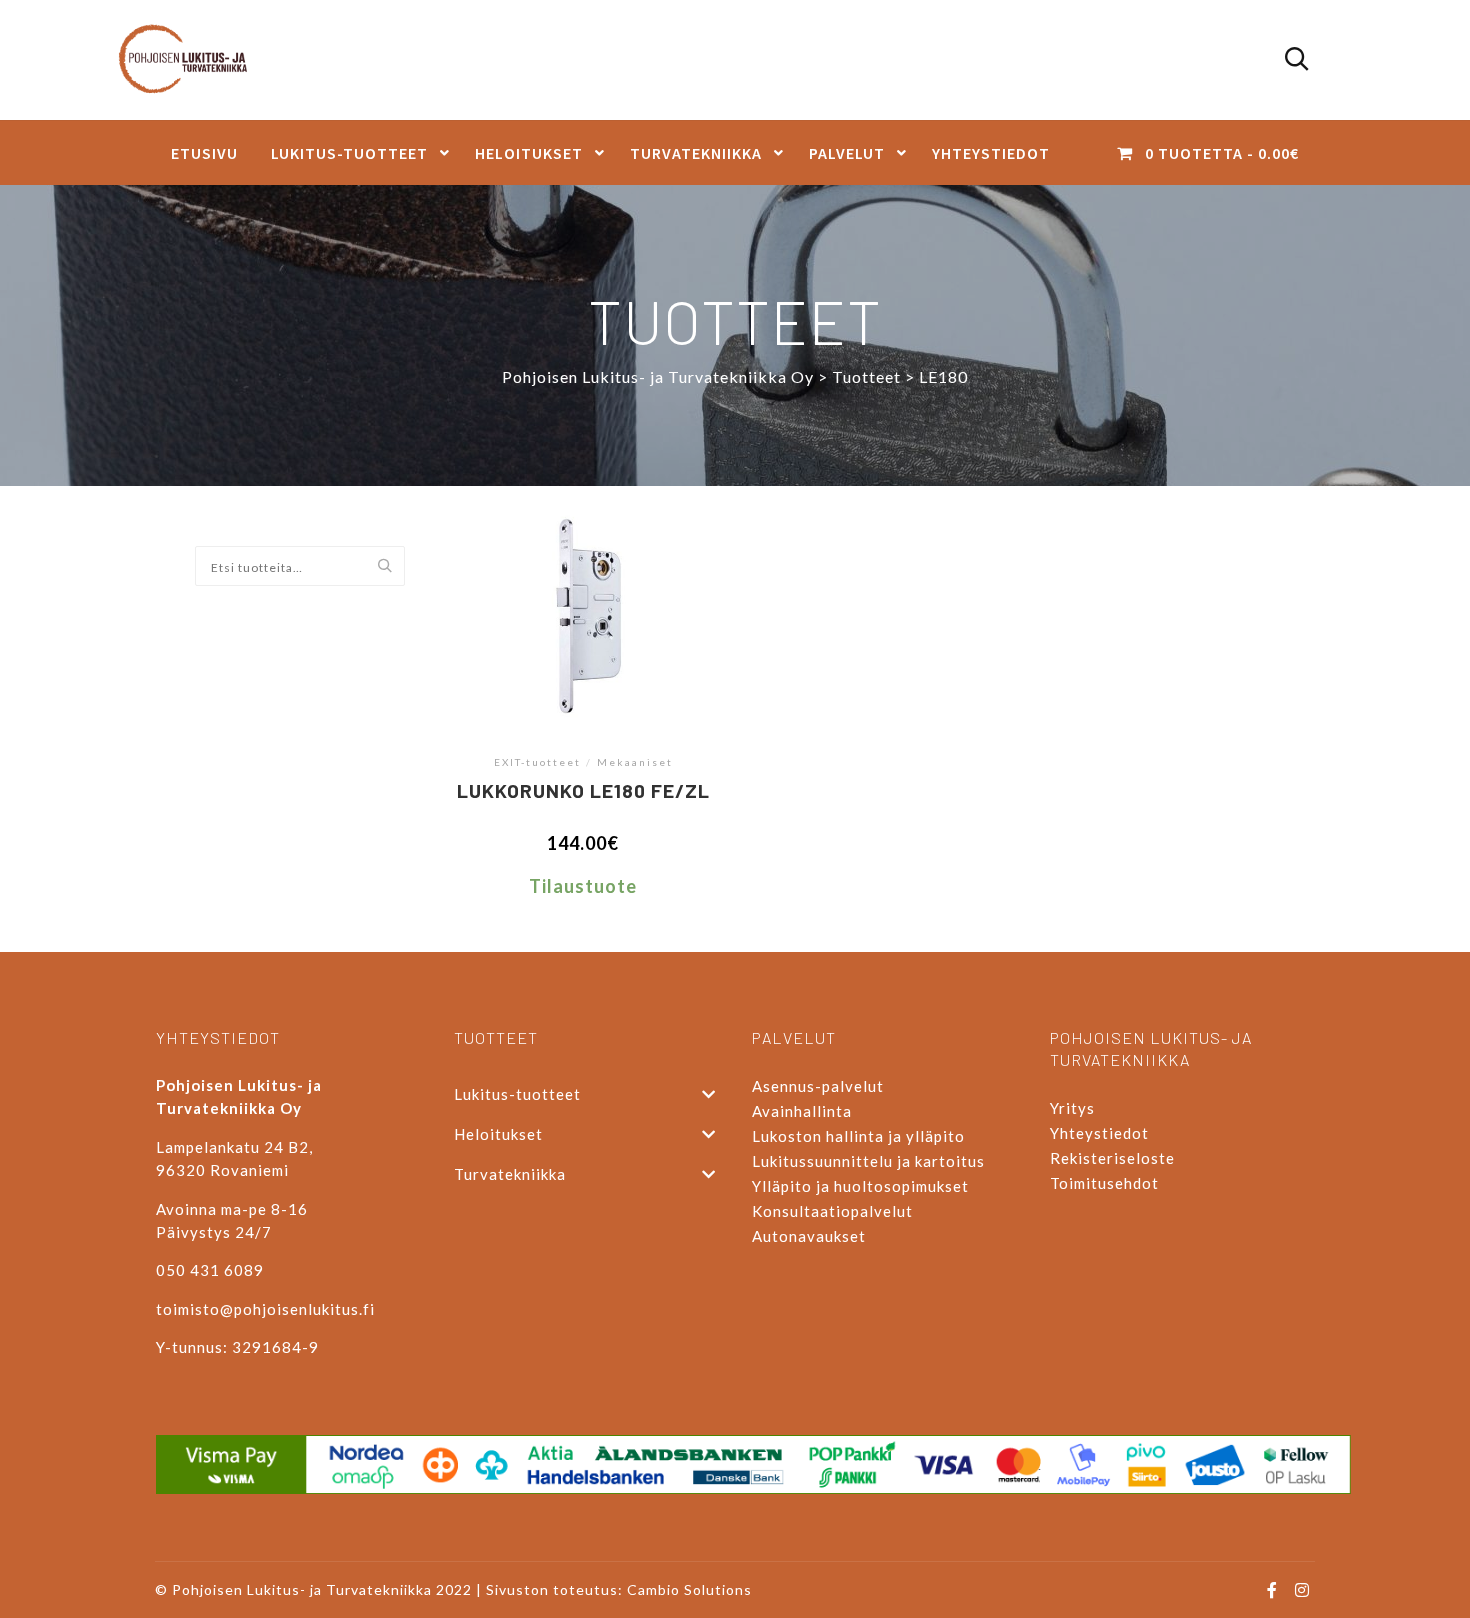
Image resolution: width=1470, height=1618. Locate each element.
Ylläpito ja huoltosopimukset (860, 1186)
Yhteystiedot (1099, 1133)
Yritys (1072, 1108)
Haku (389, 567)
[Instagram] (1302, 1590)
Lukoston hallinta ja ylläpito (858, 1136)
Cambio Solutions (689, 1589)
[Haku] (1297, 60)
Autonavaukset (809, 1236)
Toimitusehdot (1104, 1183)
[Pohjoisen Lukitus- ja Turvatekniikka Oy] (192, 60)
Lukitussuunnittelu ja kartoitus (868, 1161)
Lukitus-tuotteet (517, 1094)
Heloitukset (498, 1134)
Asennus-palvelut (818, 1086)
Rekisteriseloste (1112, 1158)
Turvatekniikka (510, 1174)
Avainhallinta (802, 1111)
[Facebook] (1272, 1590)
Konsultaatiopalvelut (832, 1211)
